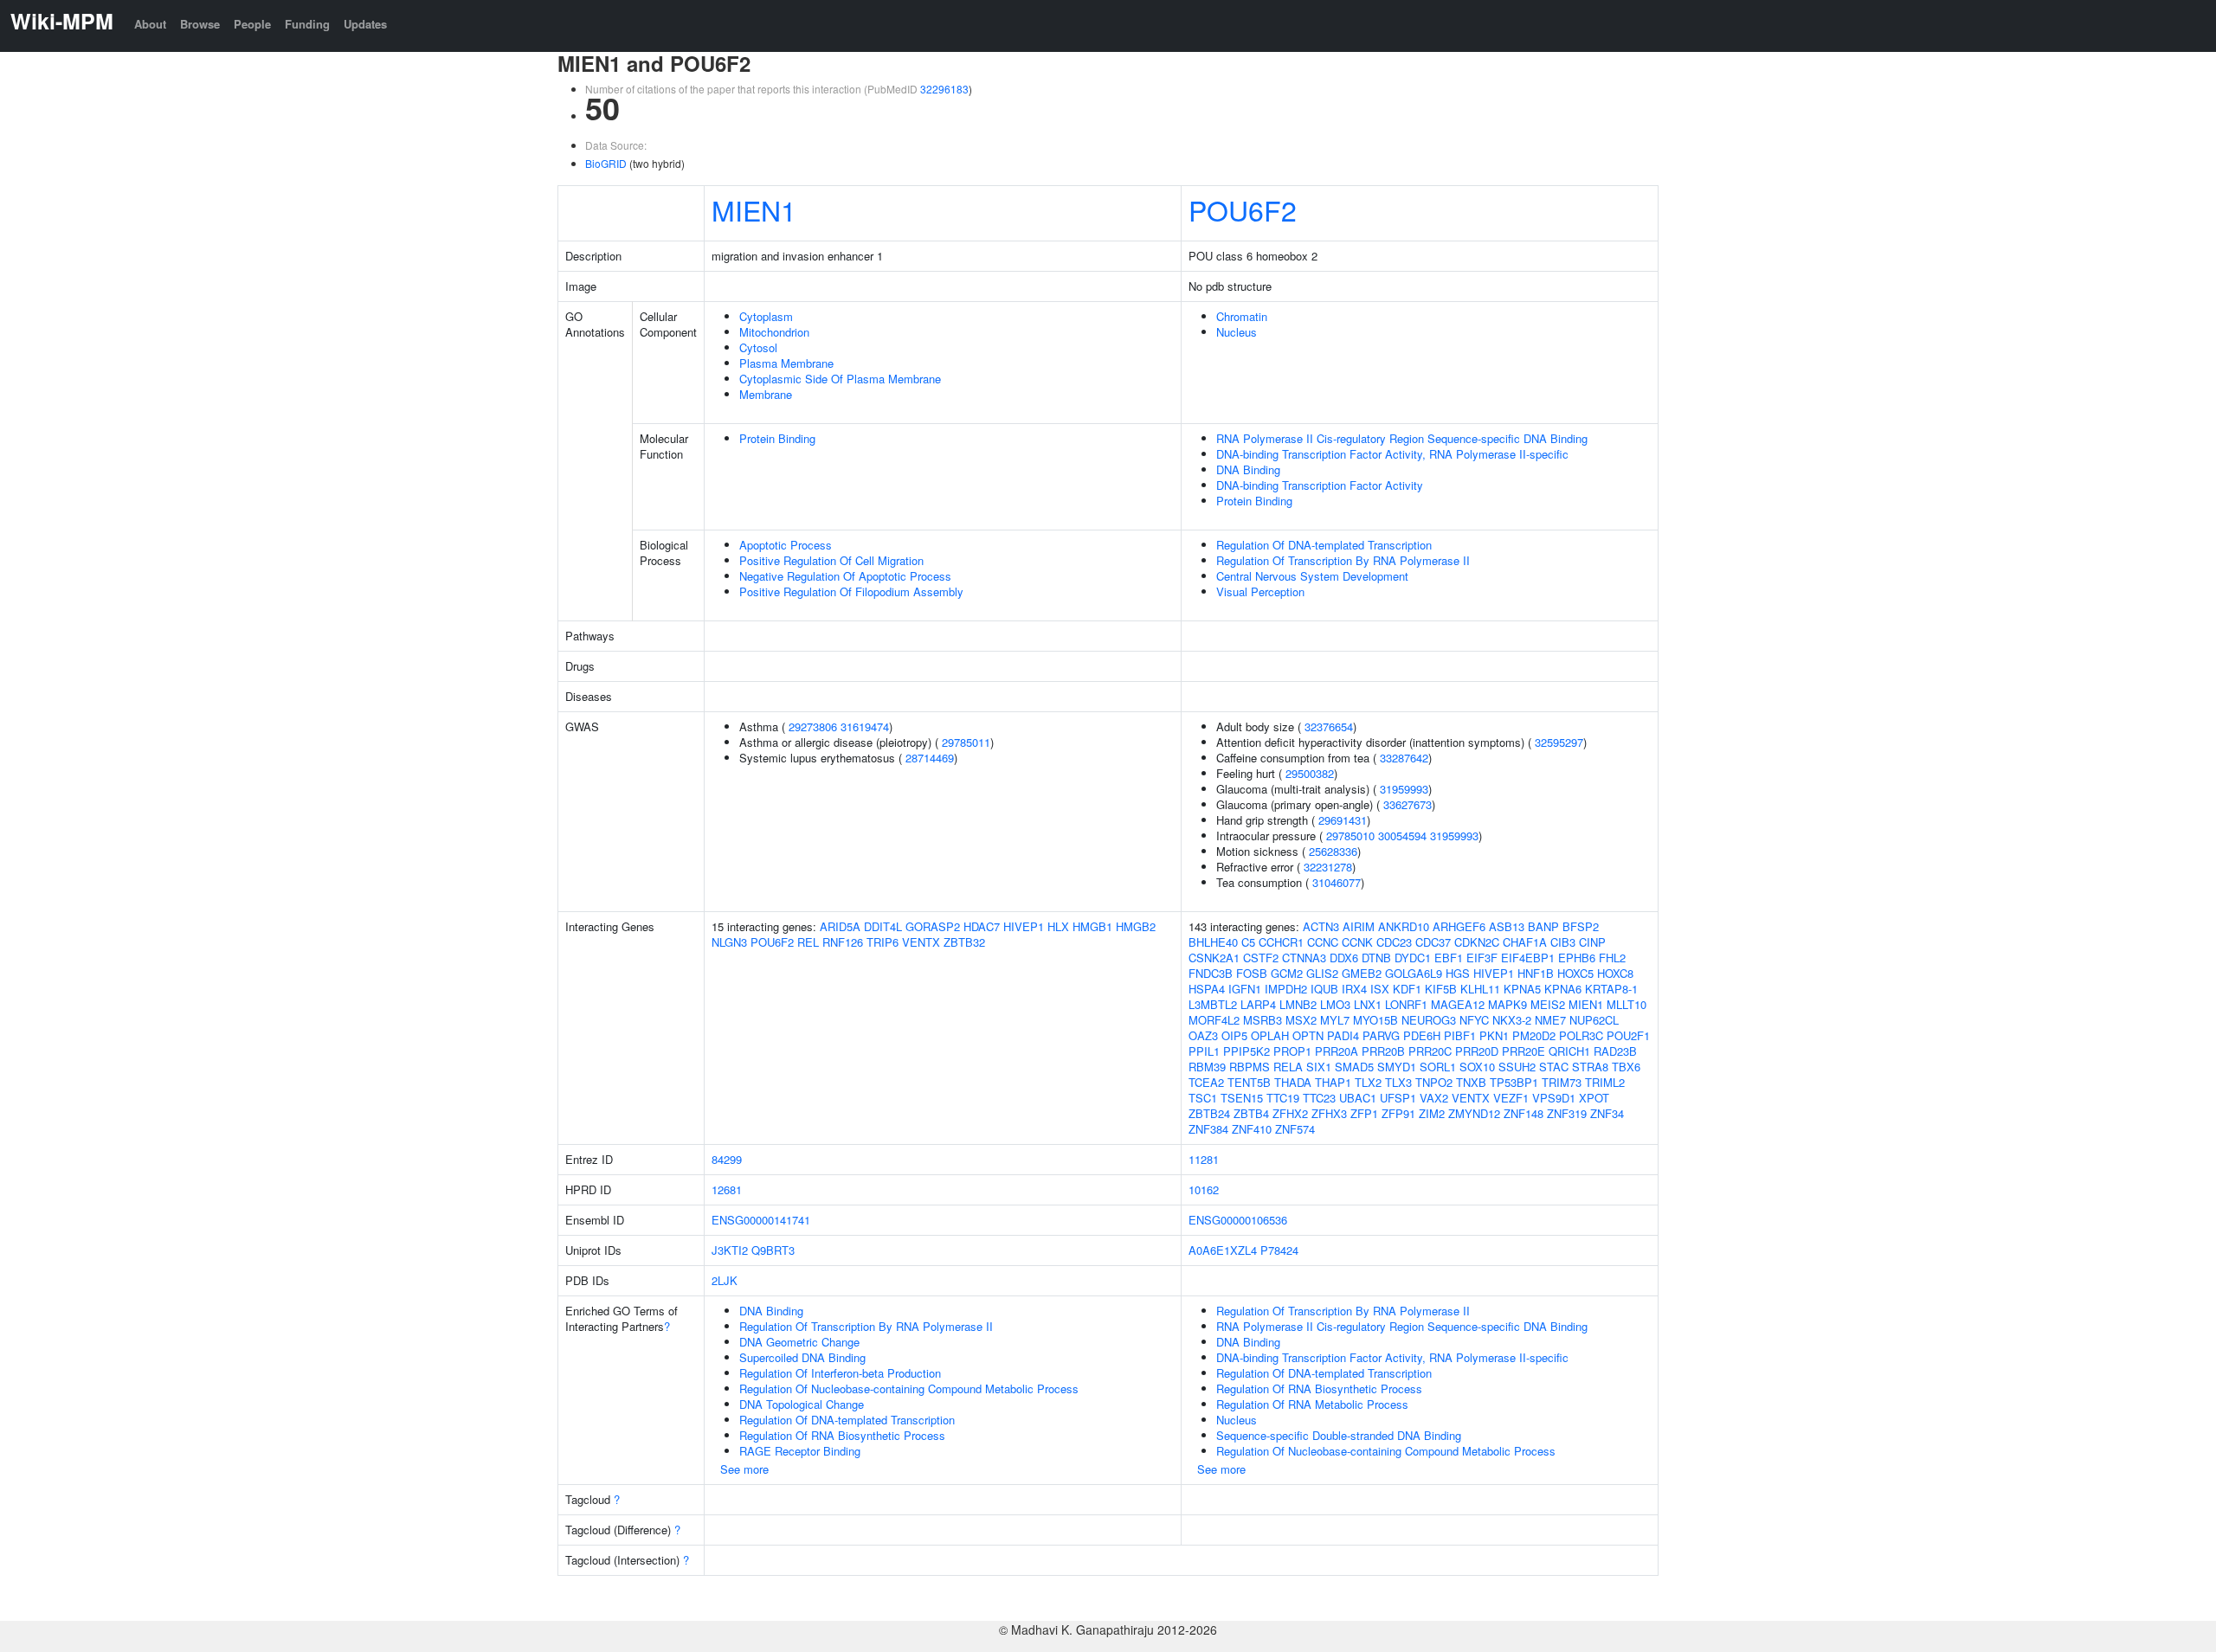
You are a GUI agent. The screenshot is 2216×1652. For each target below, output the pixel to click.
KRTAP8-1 (1611, 989)
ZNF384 (1208, 1129)
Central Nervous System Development (1312, 576)
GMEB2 (1362, 973)
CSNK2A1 (1214, 958)
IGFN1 (1245, 989)
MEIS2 (1548, 1004)
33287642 (1404, 758)
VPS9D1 (1554, 1098)
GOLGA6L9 (1414, 973)
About (150, 24)
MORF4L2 (1214, 1020)
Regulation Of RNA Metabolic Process (1312, 1404)
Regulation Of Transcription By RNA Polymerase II (1343, 560)
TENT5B (1249, 1082)
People (252, 24)
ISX (1380, 989)
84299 (727, 1159)
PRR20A (1337, 1051)
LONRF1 (1406, 1004)
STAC (1554, 1067)
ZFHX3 (1329, 1113)
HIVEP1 (1024, 926)
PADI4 (1343, 1035)
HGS (1458, 973)
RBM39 (1207, 1067)
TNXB (1471, 1082)
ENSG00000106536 (1238, 1220)
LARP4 (1258, 1004)
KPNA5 (1522, 989)
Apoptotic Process (786, 545)
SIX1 (1319, 1067)
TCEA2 (1206, 1082)
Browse (200, 24)
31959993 (1404, 789)
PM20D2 (1534, 1035)
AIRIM (1359, 926)
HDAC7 (982, 926)
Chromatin (1242, 316)
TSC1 (1203, 1098)
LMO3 (1335, 1004)
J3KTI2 (730, 1250)
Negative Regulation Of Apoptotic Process (845, 576)
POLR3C (1581, 1035)
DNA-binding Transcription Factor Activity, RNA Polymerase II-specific (1392, 454)
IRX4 (1354, 989)
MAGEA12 (1458, 1004)
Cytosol (758, 347)
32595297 (1559, 742)
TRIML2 (1605, 1082)
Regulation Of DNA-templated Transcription (1324, 545)
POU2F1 (1628, 1035)
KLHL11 (1480, 989)
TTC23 (1319, 1098)
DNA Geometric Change (799, 1342)
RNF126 (843, 942)
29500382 (1310, 773)
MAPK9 (1507, 1004)
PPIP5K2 (1246, 1051)
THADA (1293, 1082)
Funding (307, 24)
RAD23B (1615, 1051)
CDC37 (1433, 942)
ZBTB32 (964, 942)
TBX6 (1626, 1067)
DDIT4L (883, 926)
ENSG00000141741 (761, 1220)
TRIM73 (1562, 1082)
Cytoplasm (766, 316)
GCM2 (1287, 973)
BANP (1543, 926)
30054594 (1402, 836)
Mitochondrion (774, 332)
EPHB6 (1577, 958)
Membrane (766, 394)
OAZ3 (1203, 1035)
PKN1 (1494, 1035)
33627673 (1408, 804)
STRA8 (1590, 1067)
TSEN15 (1242, 1098)
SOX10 (1477, 1067)
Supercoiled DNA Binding (802, 1357)
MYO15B (1375, 1020)
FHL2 (1612, 958)
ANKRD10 (1404, 926)
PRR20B (1383, 1051)
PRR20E (1523, 1051)
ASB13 (1507, 926)
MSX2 (1301, 1020)
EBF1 (1449, 958)
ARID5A (840, 926)
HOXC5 (1575, 973)
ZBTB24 (1209, 1113)
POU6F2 (1243, 209)
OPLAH (1270, 1035)
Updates (365, 24)
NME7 (1550, 1020)
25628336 (1333, 851)
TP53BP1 (1514, 1082)
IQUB (1324, 989)
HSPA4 (1207, 989)
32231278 (1328, 867)
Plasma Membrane (786, 363)
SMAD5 (1354, 1067)
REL (808, 942)
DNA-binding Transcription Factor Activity (1320, 485)
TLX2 (1368, 1082)
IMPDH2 (1286, 989)
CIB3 (1563, 942)
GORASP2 (933, 926)
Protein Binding (777, 438)
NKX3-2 (1512, 1020)
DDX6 (1344, 958)
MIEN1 (754, 209)
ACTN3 (1321, 926)
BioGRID (606, 163)
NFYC (1474, 1020)
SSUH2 (1517, 1067)
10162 (1204, 1189)
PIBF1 (1460, 1035)
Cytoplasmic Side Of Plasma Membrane (840, 379)
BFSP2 (1581, 926)
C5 (1248, 942)
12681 (727, 1189)
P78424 (1279, 1250)
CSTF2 (1261, 958)
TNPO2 (1434, 1082)
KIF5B (1441, 989)
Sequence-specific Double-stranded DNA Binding (1339, 1435)
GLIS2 (1322, 973)
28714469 (930, 758)
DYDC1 (1413, 958)
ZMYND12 (1474, 1113)
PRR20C (1430, 1051)
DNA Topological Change (802, 1404)
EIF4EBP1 (1528, 958)
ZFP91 (1398, 1113)
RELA (1288, 1067)
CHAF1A (1525, 942)
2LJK (725, 1280)
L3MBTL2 (1213, 1004)
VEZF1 (1511, 1098)
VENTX (921, 942)
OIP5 (1234, 1035)
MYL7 (1335, 1020)
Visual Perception (1260, 591)
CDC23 (1394, 942)
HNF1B (1536, 973)
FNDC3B (1211, 973)
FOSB (1252, 973)
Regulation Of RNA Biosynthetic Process (842, 1435)
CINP (1592, 942)
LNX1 (1368, 1004)
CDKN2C (1477, 942)
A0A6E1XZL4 (1223, 1250)
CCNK (1357, 942)
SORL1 (1438, 1067)
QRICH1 (1569, 1051)
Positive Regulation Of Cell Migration (831, 560)
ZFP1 (1364, 1113)
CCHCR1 (1281, 942)
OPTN (1308, 1035)
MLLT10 (1627, 1004)
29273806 (813, 726)
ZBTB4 (1251, 1113)
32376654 (1329, 726)
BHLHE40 (1213, 942)
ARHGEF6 (1459, 926)
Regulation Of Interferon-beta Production (840, 1373)
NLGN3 (729, 942)
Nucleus (1237, 332)
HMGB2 (1136, 926)
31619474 (865, 726)
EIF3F (1482, 958)
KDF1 (1407, 989)
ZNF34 (1607, 1113)
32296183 (944, 89)
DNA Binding (1248, 469)
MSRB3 (1263, 1020)
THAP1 (1333, 1082)
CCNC (1323, 942)
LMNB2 (1298, 1004)
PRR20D (1477, 1051)
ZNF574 (1295, 1129)
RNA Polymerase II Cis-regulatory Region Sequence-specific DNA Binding (1402, 438)
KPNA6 (1563, 989)
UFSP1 (1398, 1098)
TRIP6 (883, 942)
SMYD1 (1397, 1067)
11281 (1204, 1159)
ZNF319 (1567, 1113)
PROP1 (1292, 1051)
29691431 (1343, 820)
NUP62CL (1594, 1020)
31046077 (1337, 882)
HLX (1058, 926)
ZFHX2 (1290, 1113)
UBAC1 (1358, 1098)
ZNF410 (1252, 1129)
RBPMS (1250, 1067)
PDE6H (1422, 1035)
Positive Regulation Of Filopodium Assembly (851, 591)
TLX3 (1398, 1082)
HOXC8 (1615, 973)
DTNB (1376, 958)
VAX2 (1434, 1098)
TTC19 (1283, 1098)
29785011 (966, 742)
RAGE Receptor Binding (800, 1451)
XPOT (1594, 1098)
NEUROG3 (1429, 1020)
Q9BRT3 (773, 1250)
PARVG (1381, 1035)
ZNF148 (1523, 1113)
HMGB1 (1092, 926)
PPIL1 (1204, 1051)
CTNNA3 (1304, 958)
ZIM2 (1432, 1113)
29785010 (1350, 836)
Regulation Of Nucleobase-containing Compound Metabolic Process (909, 1388)
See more (744, 1469)
